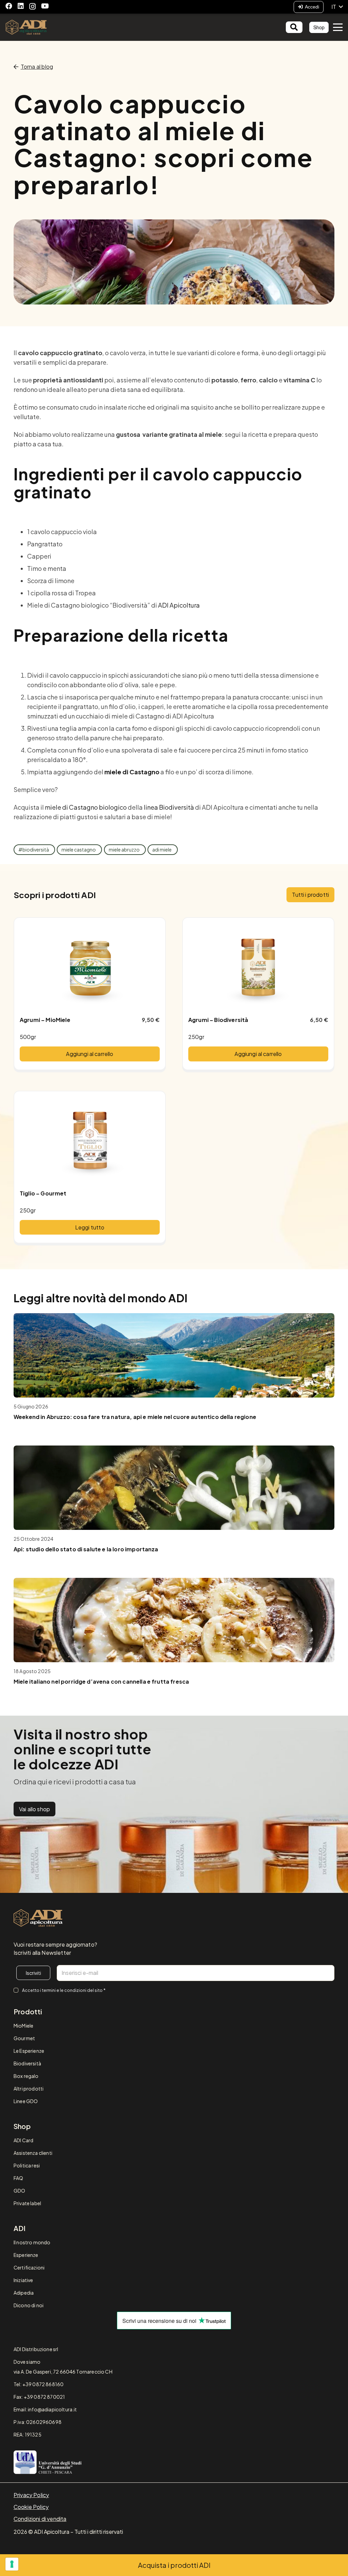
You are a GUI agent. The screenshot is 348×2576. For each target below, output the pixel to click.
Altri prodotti (29, 2088)
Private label (27, 2203)
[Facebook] (9, 6)
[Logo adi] (38, 1918)
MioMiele (23, 2026)
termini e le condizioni (64, 1990)
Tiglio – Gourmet (43, 1193)
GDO (19, 2191)
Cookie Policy (31, 2507)
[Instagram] (32, 6)
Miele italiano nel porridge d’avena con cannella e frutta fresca (101, 1681)
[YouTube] (45, 6)
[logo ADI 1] (26, 27)
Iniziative (23, 2280)
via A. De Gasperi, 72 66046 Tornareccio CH (63, 2372)
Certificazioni (29, 2267)
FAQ (18, 2178)
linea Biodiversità (169, 807)
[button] (337, 7)
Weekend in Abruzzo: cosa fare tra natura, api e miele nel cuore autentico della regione (135, 1417)
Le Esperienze (29, 2051)
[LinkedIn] (21, 6)
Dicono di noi (29, 2305)
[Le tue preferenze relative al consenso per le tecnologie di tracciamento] (12, 2564)
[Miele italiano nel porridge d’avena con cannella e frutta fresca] (174, 1620)
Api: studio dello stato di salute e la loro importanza (86, 1549)
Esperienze (26, 2255)
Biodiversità (27, 2063)
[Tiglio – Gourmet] (90, 1140)
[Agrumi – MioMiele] (90, 967)
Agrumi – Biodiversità (218, 1020)
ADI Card (23, 2140)
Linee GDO (26, 2101)
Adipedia (24, 2293)
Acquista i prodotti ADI (174, 2565)
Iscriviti (33, 1973)
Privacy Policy (31, 2495)
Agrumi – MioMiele (45, 1020)
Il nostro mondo (32, 2242)
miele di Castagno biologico (86, 807)
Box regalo (26, 2076)
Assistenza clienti (33, 2153)
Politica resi (27, 2165)
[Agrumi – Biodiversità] (258, 967)
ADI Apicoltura (179, 605)
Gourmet (24, 2038)
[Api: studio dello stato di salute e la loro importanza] (174, 1488)
